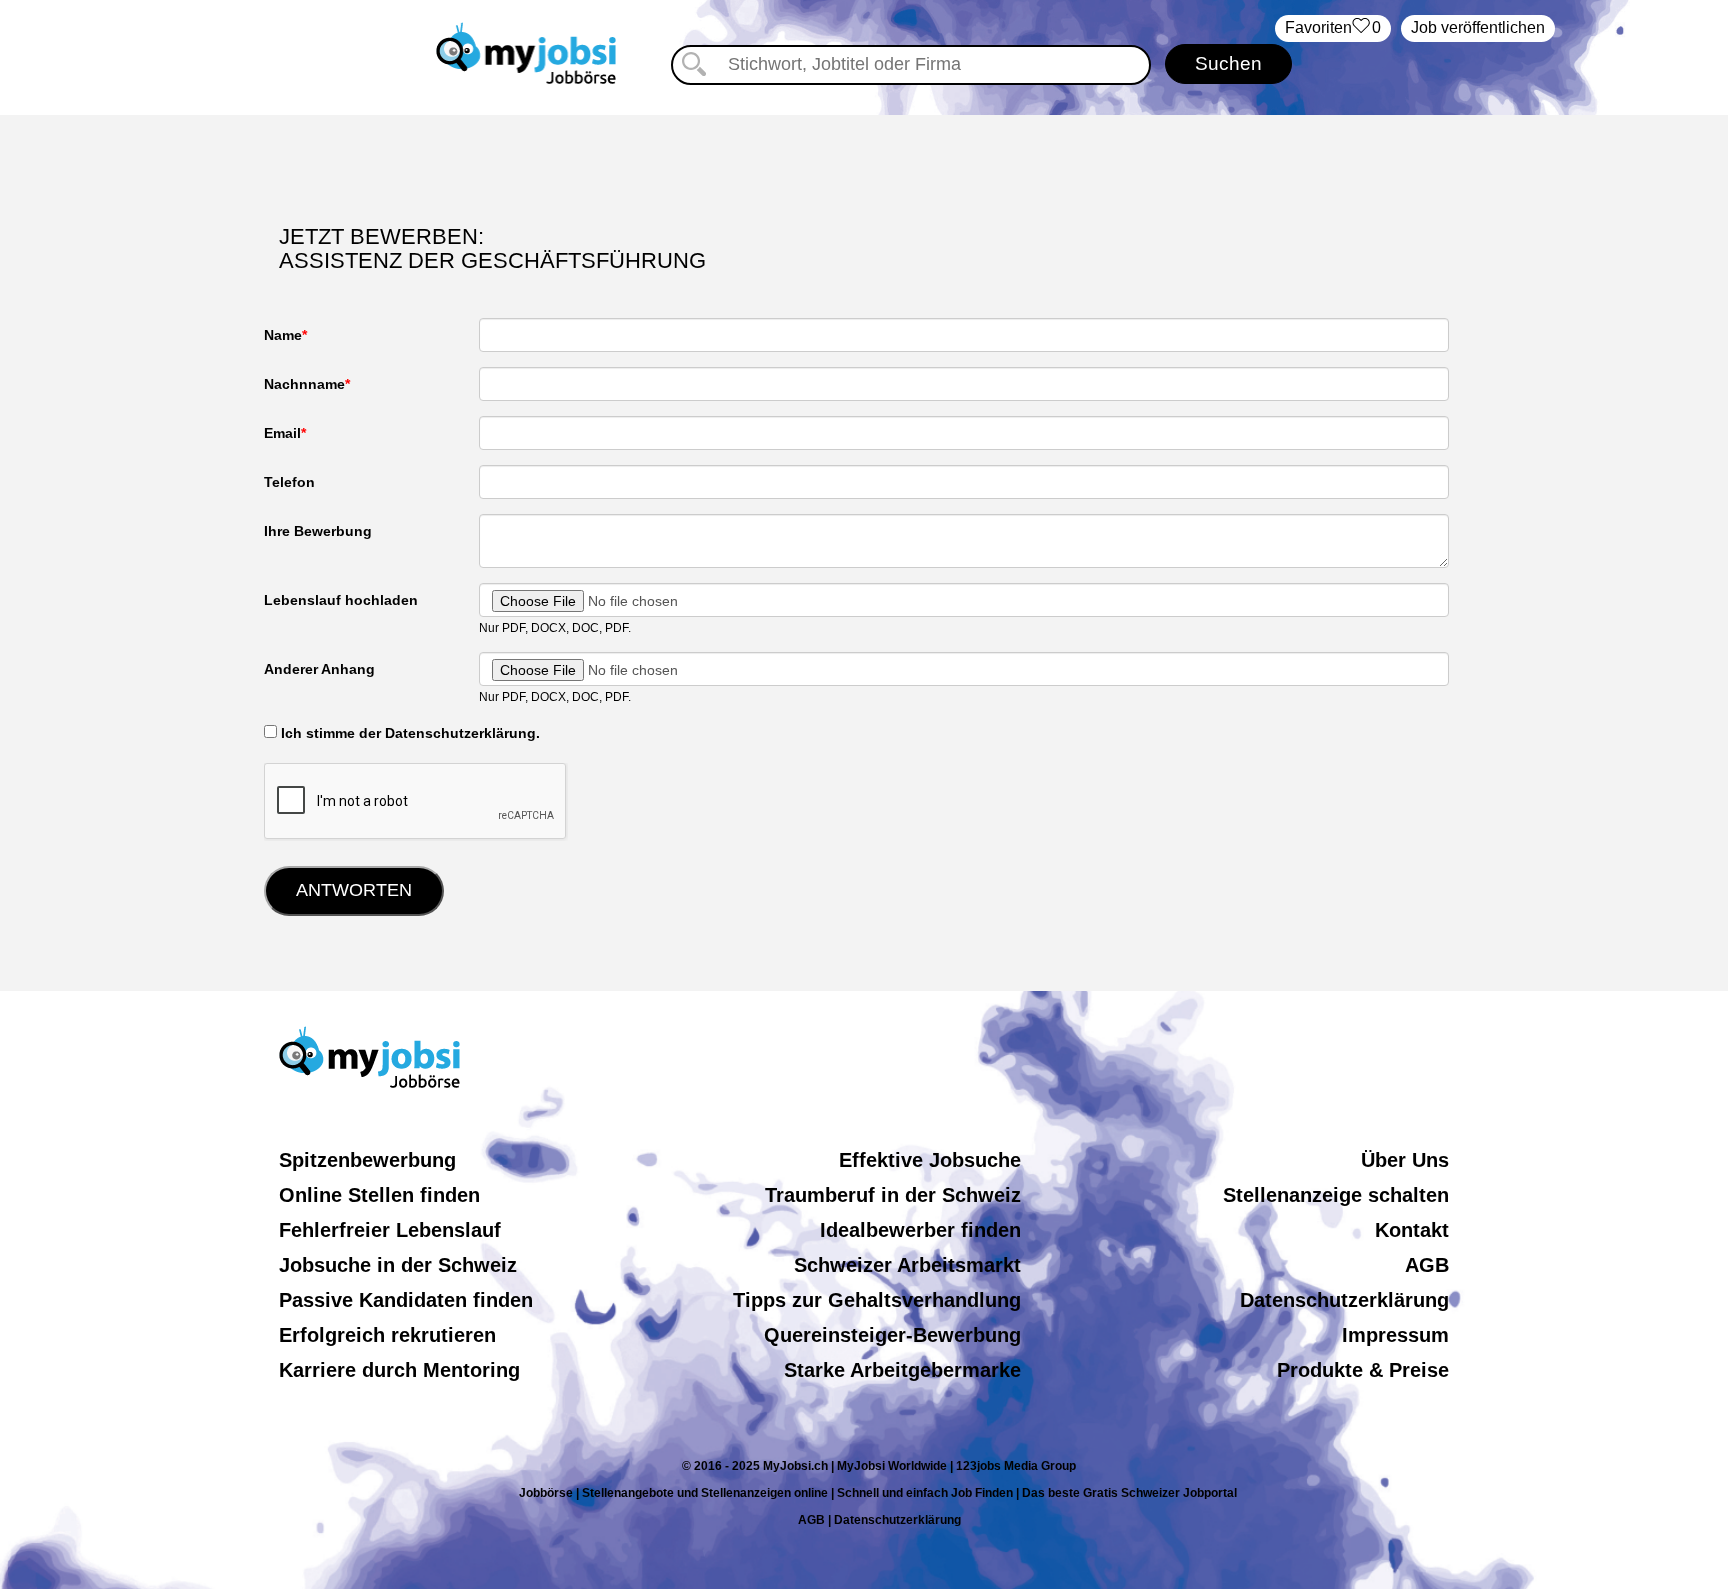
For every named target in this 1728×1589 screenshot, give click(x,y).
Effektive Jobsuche (930, 1160)
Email (282, 433)
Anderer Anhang (319, 669)
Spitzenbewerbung (367, 1160)
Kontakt (1412, 1230)
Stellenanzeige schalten (1336, 1195)
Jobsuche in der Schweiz (398, 1265)
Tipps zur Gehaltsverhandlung (877, 1300)
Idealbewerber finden (920, 1230)
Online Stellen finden (379, 1195)
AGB (1427, 1265)
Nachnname (304, 384)
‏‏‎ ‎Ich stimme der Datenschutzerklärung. (408, 733)
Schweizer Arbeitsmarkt (907, 1265)
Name (283, 335)
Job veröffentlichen (1478, 27)
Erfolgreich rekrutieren (387, 1335)
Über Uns (1405, 1160)
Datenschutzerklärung (1344, 1300)
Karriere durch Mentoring (399, 1370)
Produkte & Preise (1363, 1370)
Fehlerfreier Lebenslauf (390, 1230)
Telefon (289, 482)
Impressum (1395, 1335)
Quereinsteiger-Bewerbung (892, 1335)
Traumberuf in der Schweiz (893, 1195)
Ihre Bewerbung (318, 531)
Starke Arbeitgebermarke (902, 1370)
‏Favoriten (1333, 27)
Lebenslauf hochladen (341, 600)
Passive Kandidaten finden (406, 1300)
